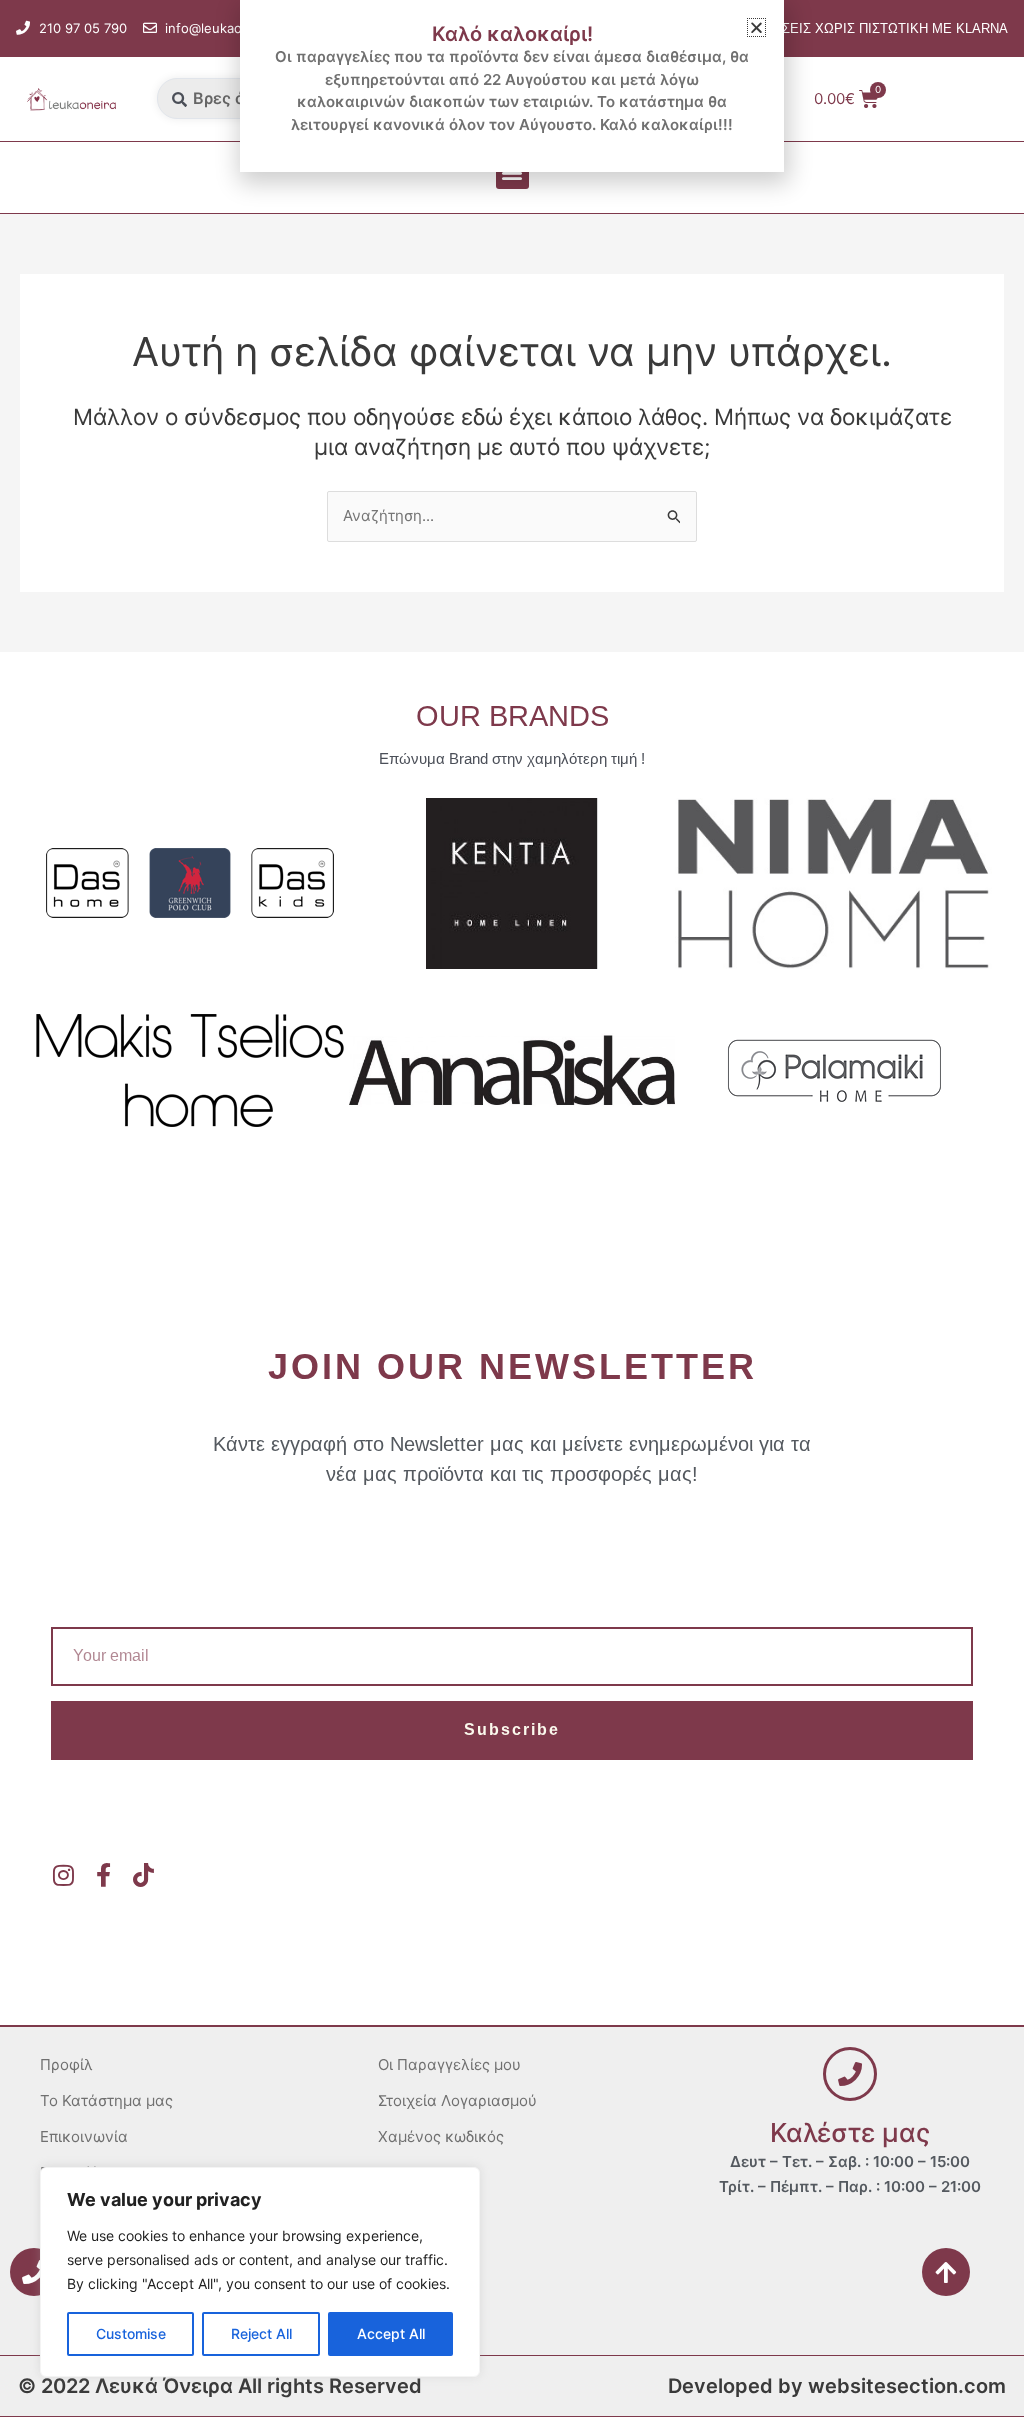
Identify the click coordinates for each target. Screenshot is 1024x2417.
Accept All (391, 2333)
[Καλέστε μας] (850, 2074)
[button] (512, 172)
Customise (131, 2333)
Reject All (261, 2333)
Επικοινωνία (84, 2136)
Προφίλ (66, 2064)
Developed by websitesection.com (837, 2386)
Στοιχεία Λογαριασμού (457, 2100)
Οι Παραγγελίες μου (449, 2064)
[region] (260, 2272)
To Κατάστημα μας (106, 2100)
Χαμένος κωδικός (441, 2136)
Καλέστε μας (850, 2132)
